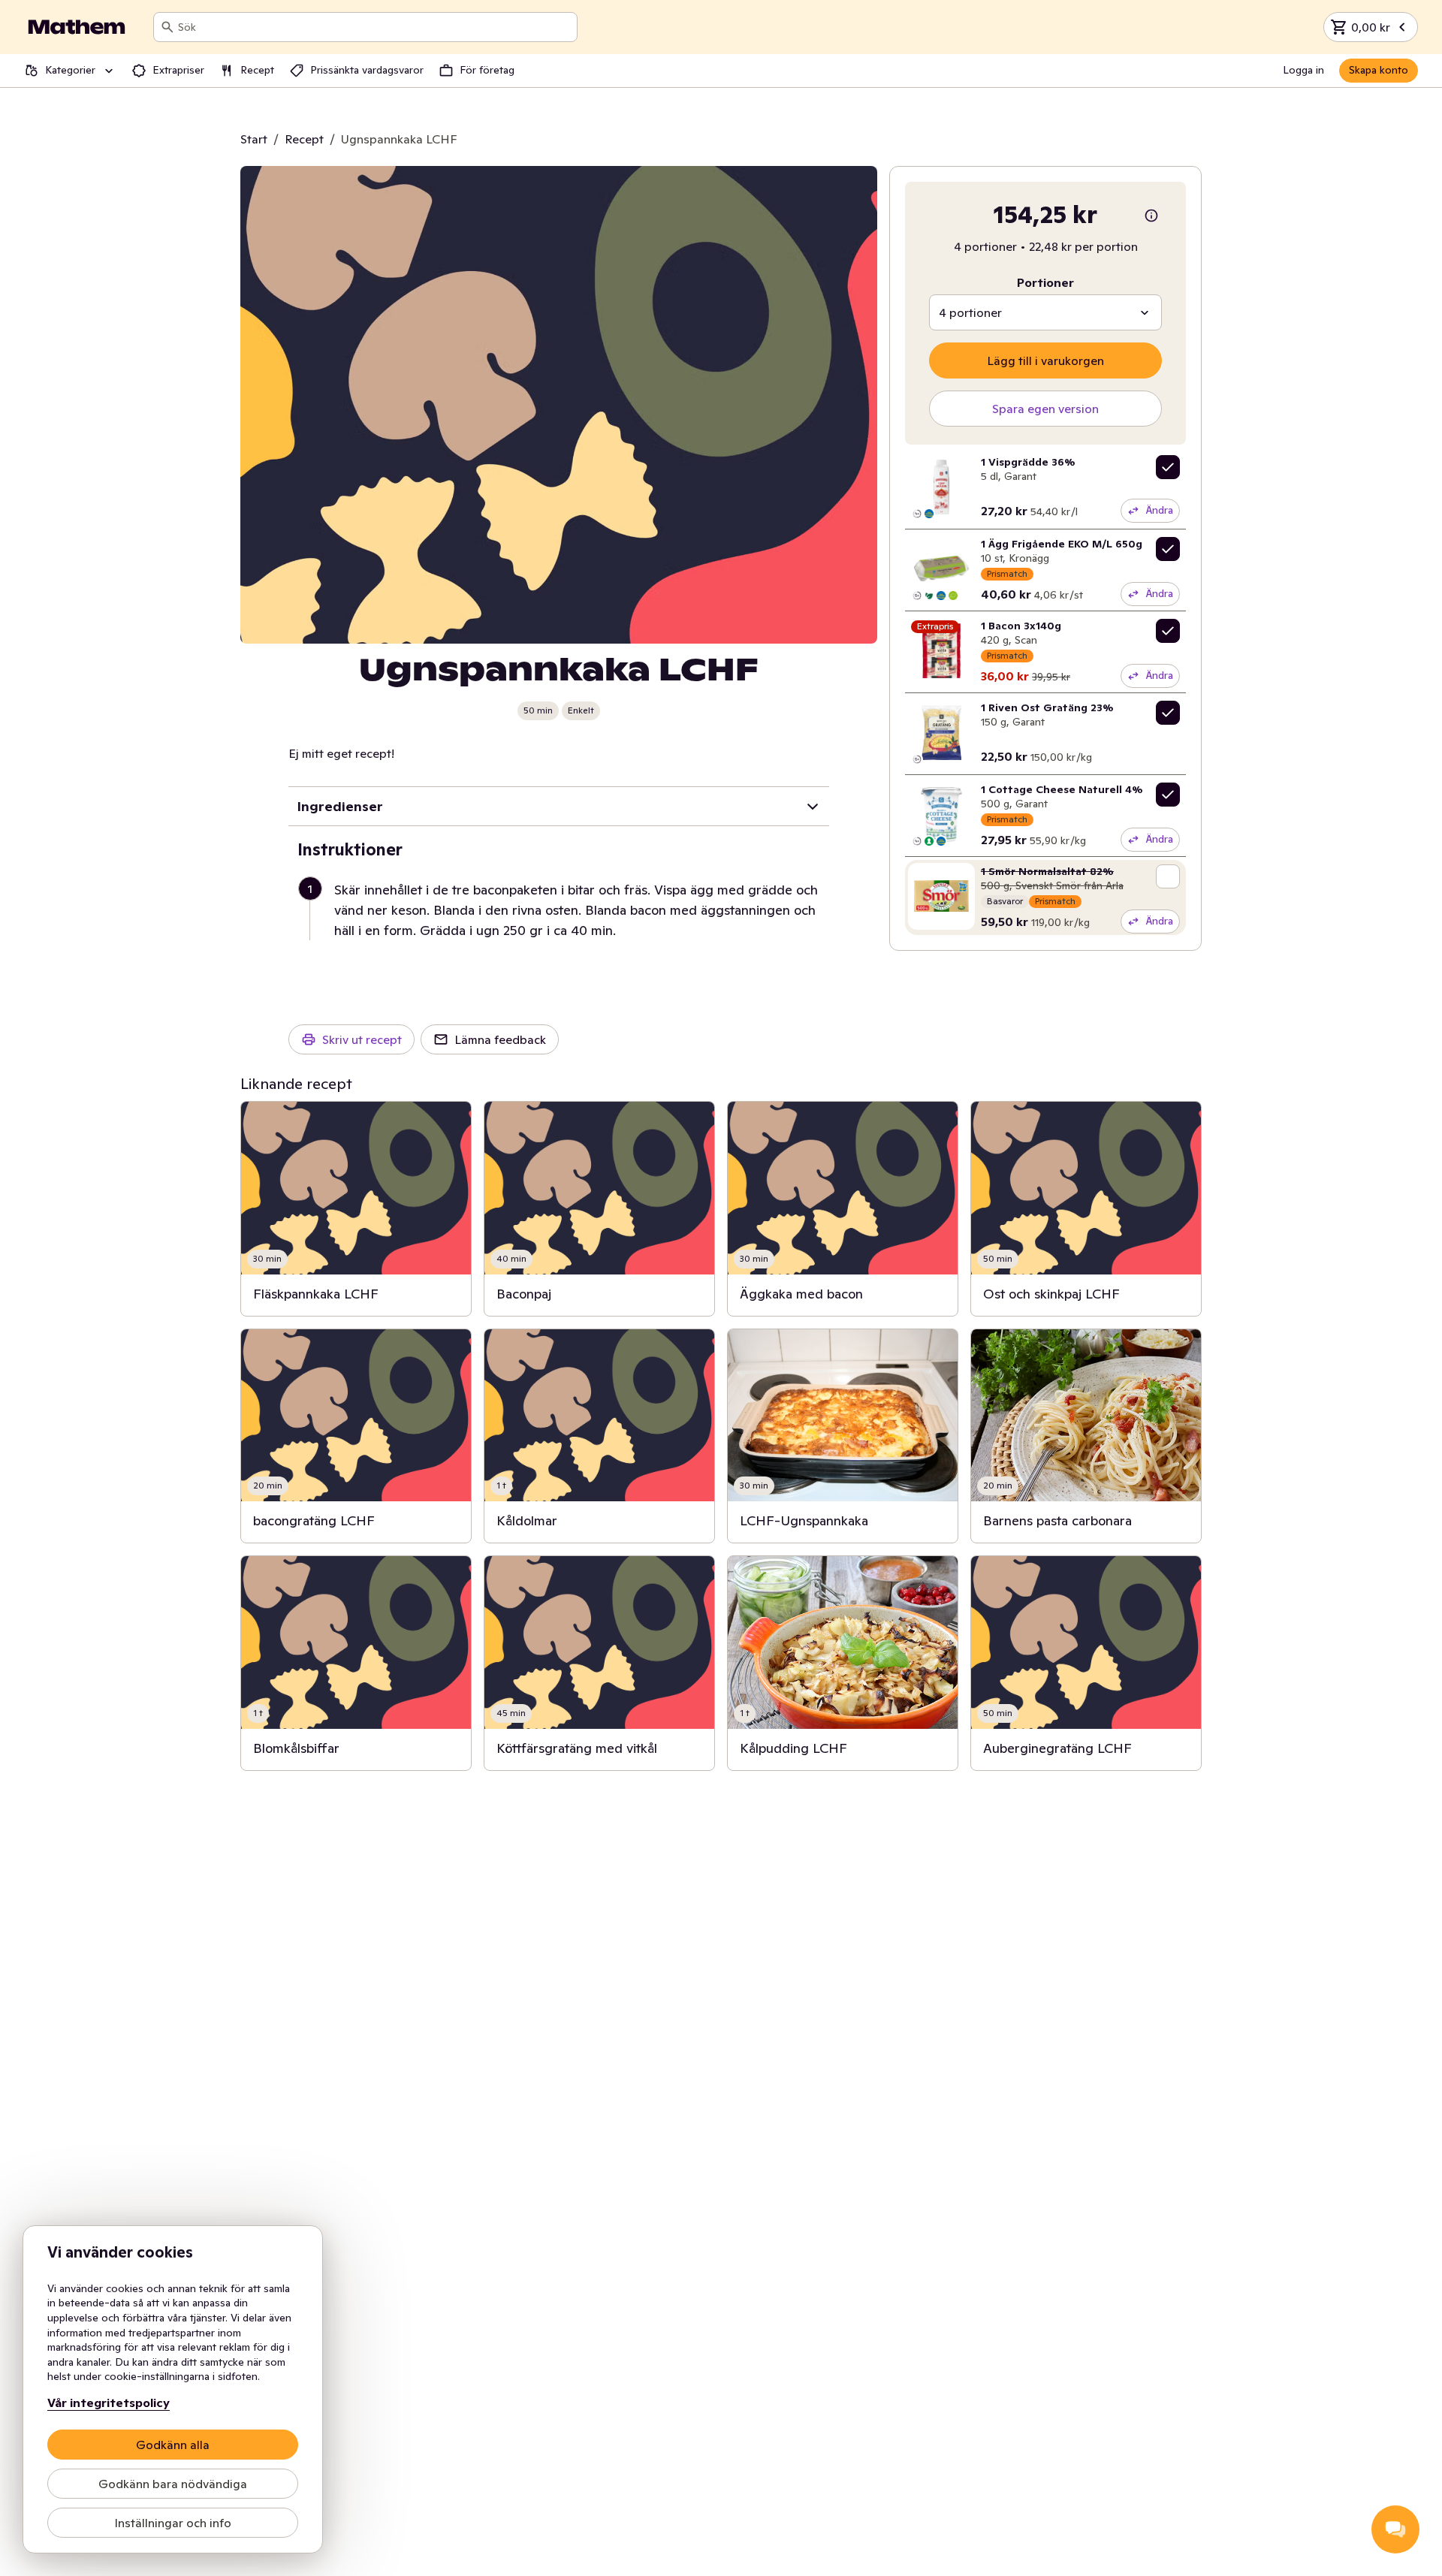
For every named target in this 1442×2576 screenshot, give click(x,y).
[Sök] (167, 27)
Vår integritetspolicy (109, 2403)
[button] (565, 910)
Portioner (1045, 282)
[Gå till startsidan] (77, 27)
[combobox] (374, 27)
